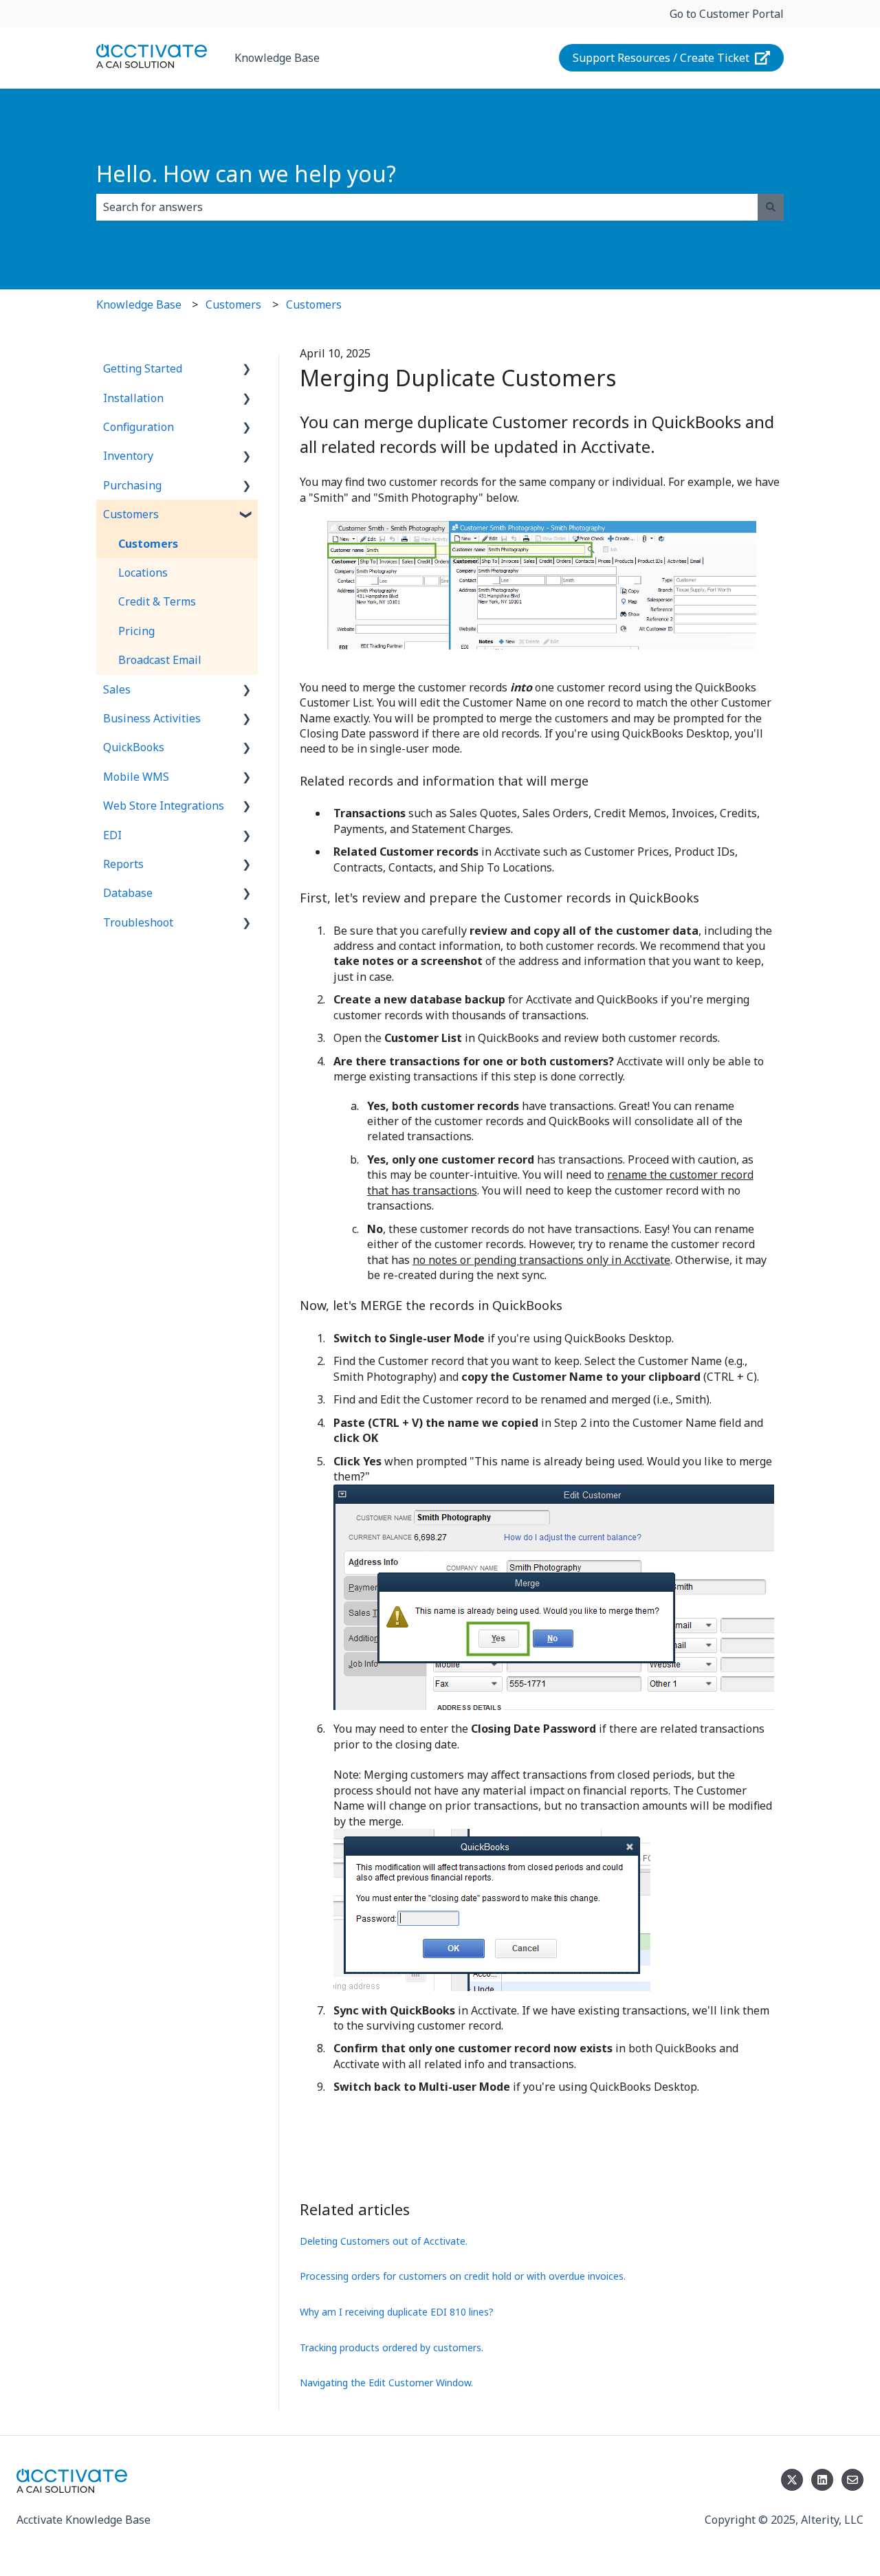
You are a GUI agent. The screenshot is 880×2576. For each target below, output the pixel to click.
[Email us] (852, 2480)
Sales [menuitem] (117, 689)
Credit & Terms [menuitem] (157, 601)
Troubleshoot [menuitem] (138, 922)
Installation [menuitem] (133, 398)
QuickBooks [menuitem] (134, 747)
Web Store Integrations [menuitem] (164, 806)
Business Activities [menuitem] (152, 718)
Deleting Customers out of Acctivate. (384, 2241)
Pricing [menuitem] (136, 631)
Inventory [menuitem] (128, 456)
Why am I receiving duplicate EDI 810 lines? (397, 2312)
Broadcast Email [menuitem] (160, 660)
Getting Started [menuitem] (143, 368)
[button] (247, 369)
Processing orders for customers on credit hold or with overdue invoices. (463, 2276)
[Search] (771, 207)
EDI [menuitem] (112, 835)
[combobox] (427, 207)
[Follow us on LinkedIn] (822, 2480)
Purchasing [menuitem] (132, 485)
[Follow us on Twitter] (792, 2480)
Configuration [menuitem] (139, 427)
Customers (233, 304)
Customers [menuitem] (131, 514)
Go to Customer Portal (727, 14)
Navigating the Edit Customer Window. (386, 2383)
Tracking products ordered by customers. (392, 2347)
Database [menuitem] (128, 893)
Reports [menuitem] (123, 864)
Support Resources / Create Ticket (661, 58)
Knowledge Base (277, 58)
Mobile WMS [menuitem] (136, 777)
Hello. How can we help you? (246, 174)
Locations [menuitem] (143, 573)
